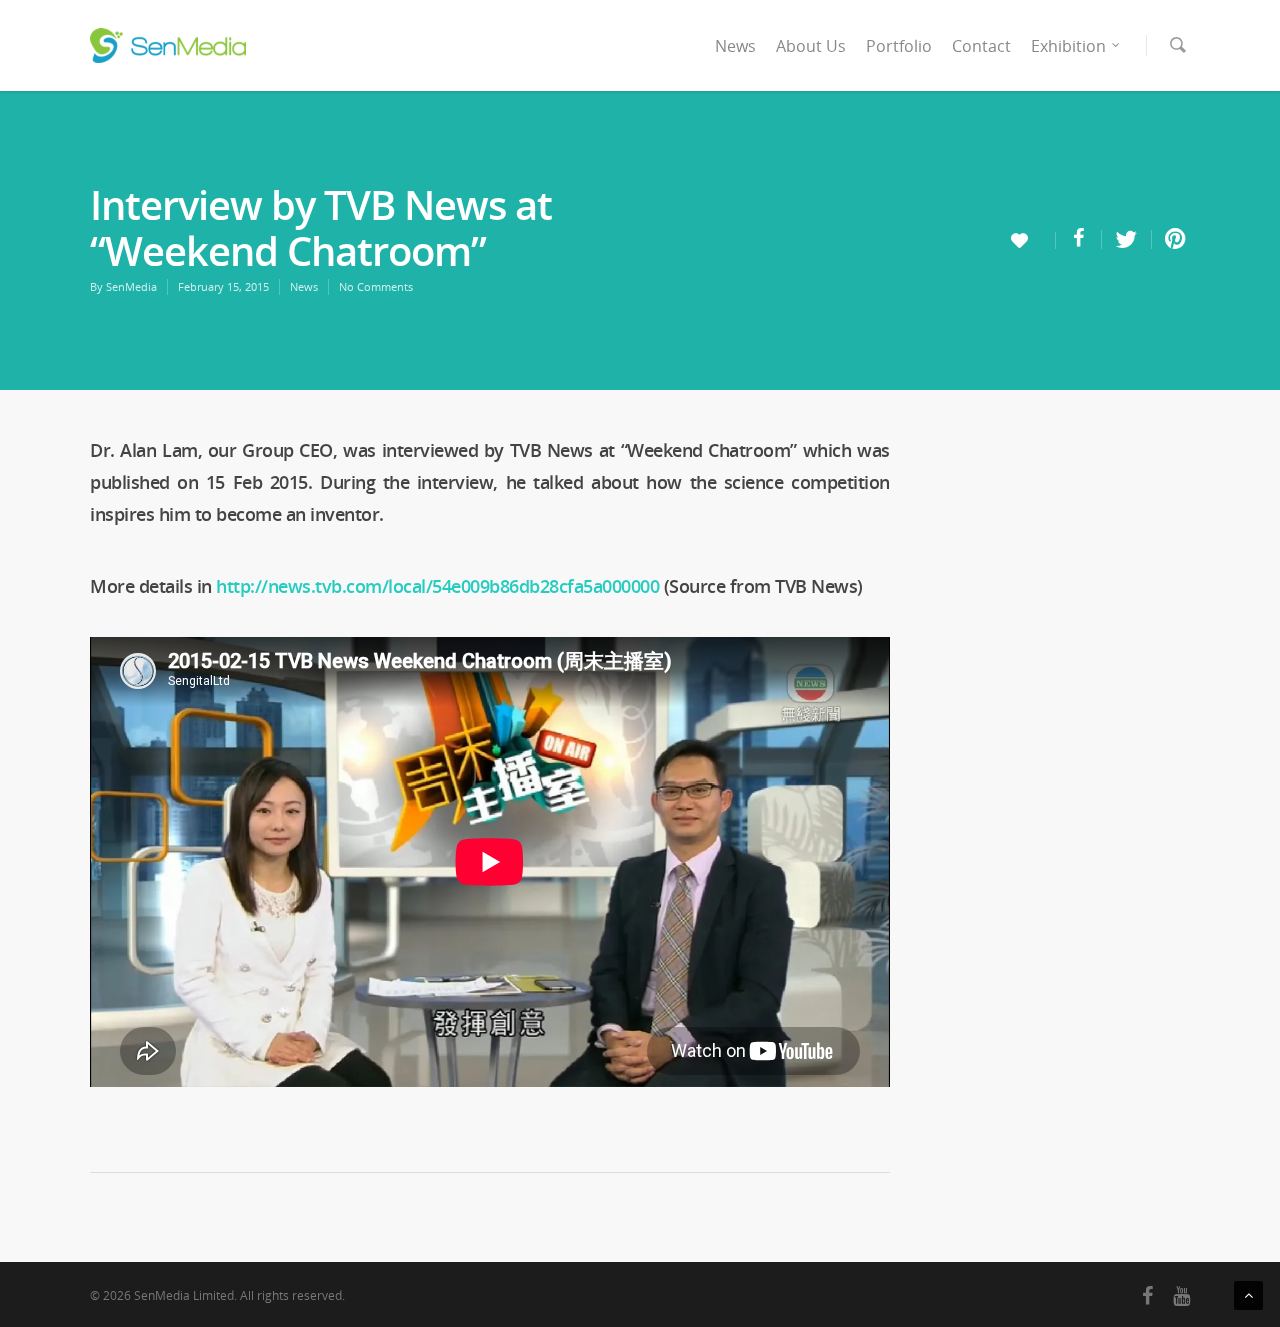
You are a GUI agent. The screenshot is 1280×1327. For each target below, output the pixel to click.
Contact (981, 46)
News (735, 46)
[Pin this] (1171, 239)
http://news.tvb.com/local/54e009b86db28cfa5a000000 (437, 586)
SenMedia (131, 286)
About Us (811, 46)
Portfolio (899, 46)
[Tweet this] (1127, 239)
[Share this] (1079, 239)
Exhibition (1068, 46)
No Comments (376, 286)
